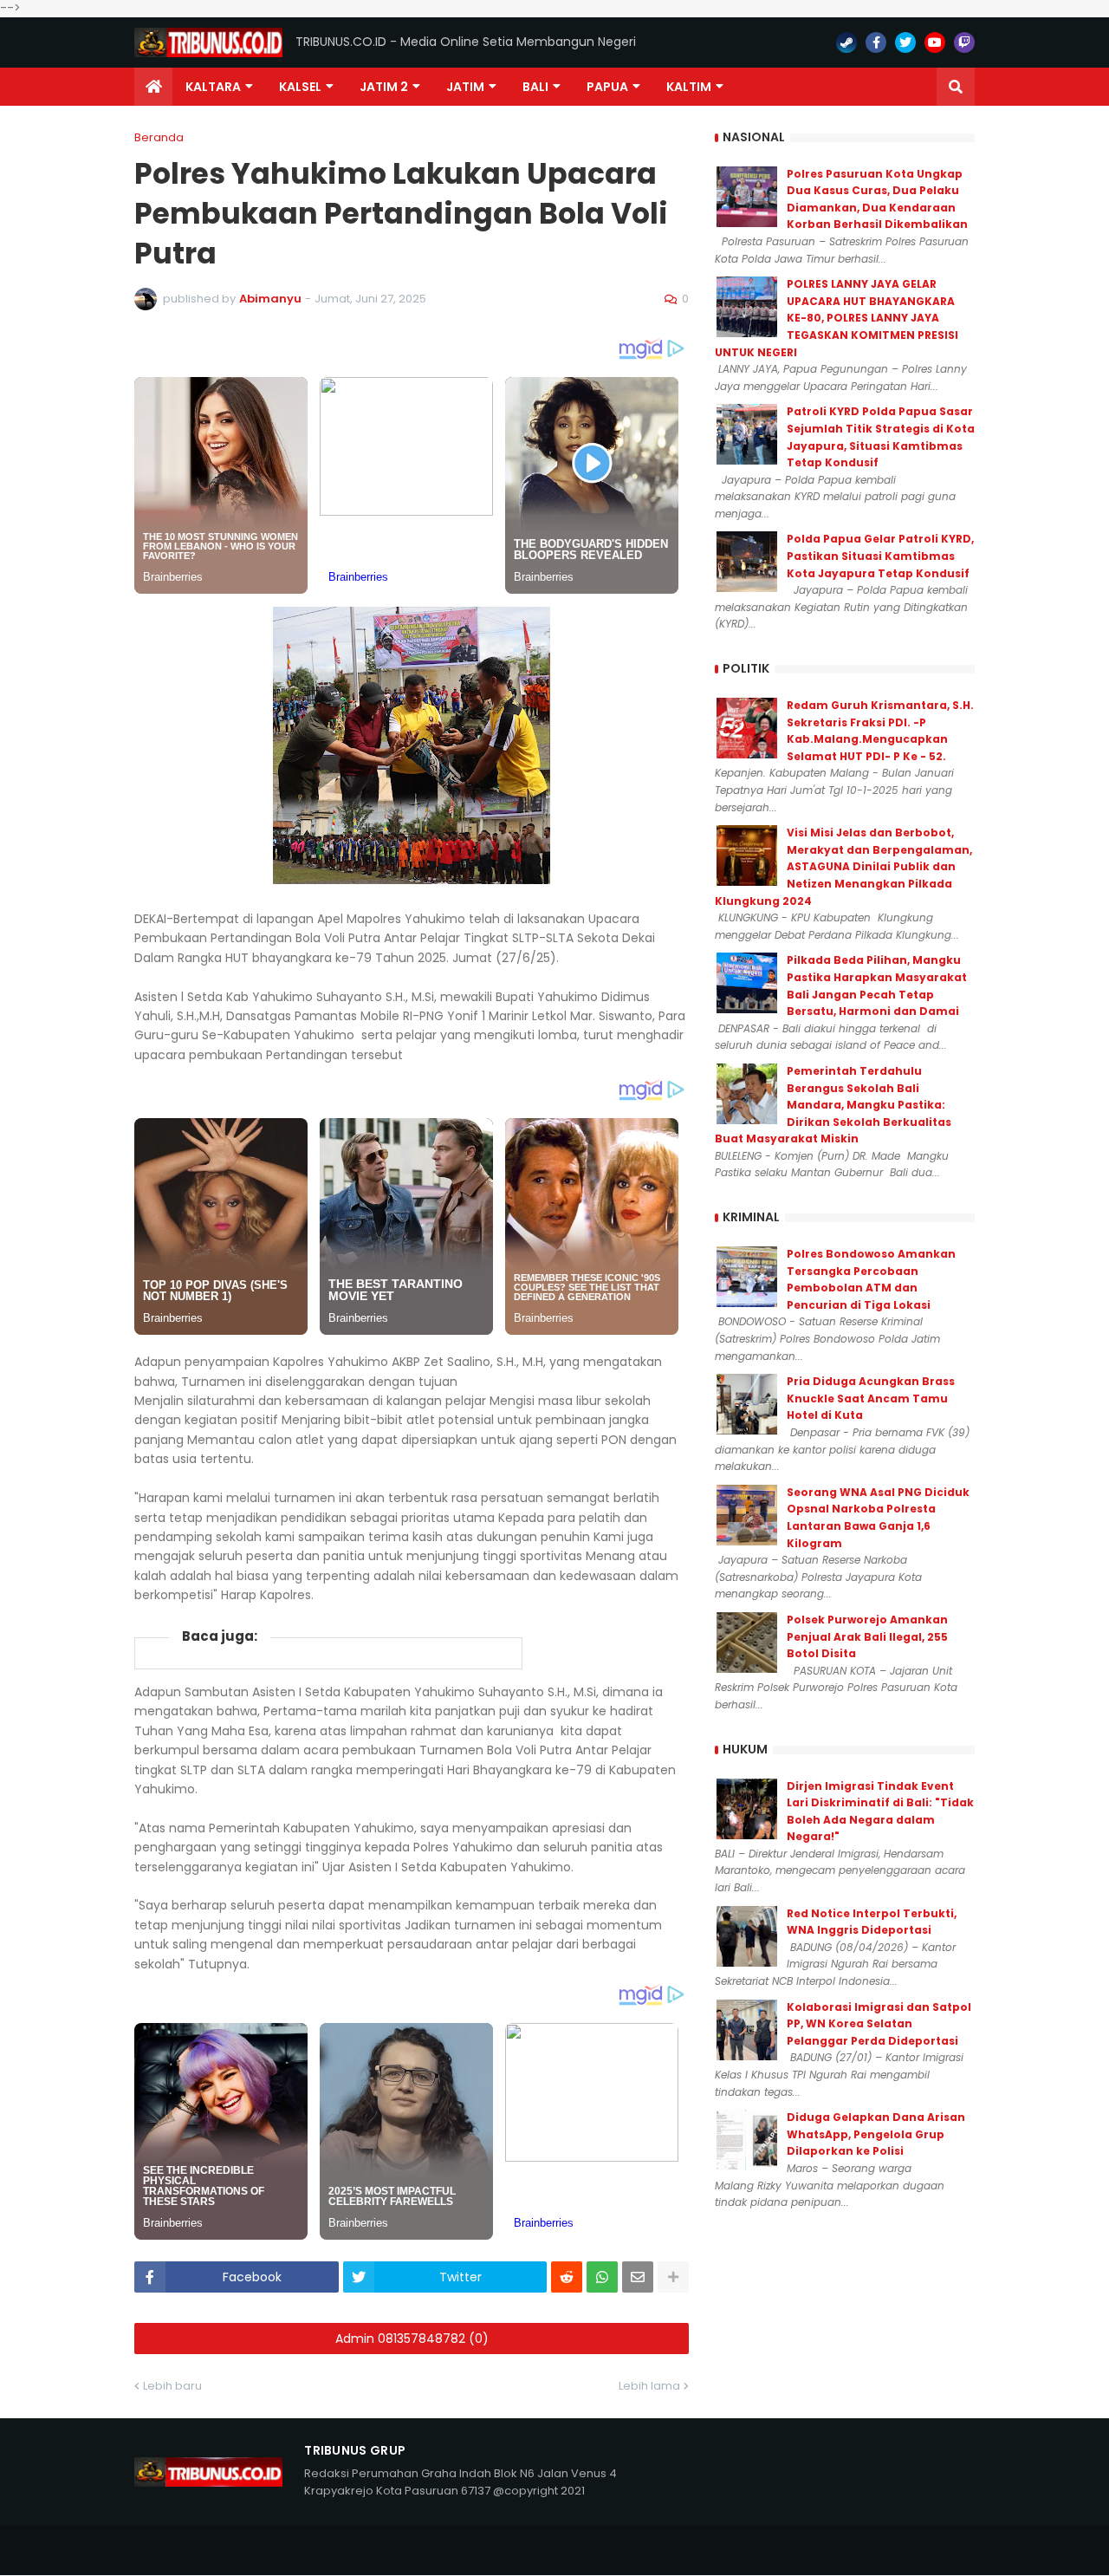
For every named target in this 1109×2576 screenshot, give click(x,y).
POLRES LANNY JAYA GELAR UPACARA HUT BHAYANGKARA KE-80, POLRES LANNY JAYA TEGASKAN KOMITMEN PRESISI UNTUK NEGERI (837, 318)
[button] (956, 87)
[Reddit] (567, 2277)
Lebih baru (172, 2386)
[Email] (638, 2277)
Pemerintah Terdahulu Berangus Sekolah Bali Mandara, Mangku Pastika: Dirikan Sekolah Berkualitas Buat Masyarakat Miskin (833, 1105)
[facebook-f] (876, 42)
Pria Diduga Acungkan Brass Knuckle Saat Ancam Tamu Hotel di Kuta (871, 1398)
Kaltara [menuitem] (213, 87)
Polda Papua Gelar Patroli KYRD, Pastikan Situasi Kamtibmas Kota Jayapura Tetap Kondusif (880, 556)
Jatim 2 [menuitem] (384, 87)
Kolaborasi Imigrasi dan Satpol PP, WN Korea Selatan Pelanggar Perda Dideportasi (879, 2024)
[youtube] (935, 42)
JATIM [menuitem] (465, 87)
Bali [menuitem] (535, 87)
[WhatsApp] (602, 2277)
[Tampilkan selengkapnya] (673, 2277)
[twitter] (905, 42)
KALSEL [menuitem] (300, 87)
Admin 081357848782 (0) (412, 2339)
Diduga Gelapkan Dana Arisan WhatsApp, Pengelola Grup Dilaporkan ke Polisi (876, 2134)
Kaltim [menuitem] (689, 87)
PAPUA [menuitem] (607, 87)
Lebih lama (649, 2386)
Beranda (159, 137)
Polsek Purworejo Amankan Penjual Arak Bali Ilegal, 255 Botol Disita (867, 1636)
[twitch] (964, 42)
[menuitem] (153, 87)
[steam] (846, 42)
